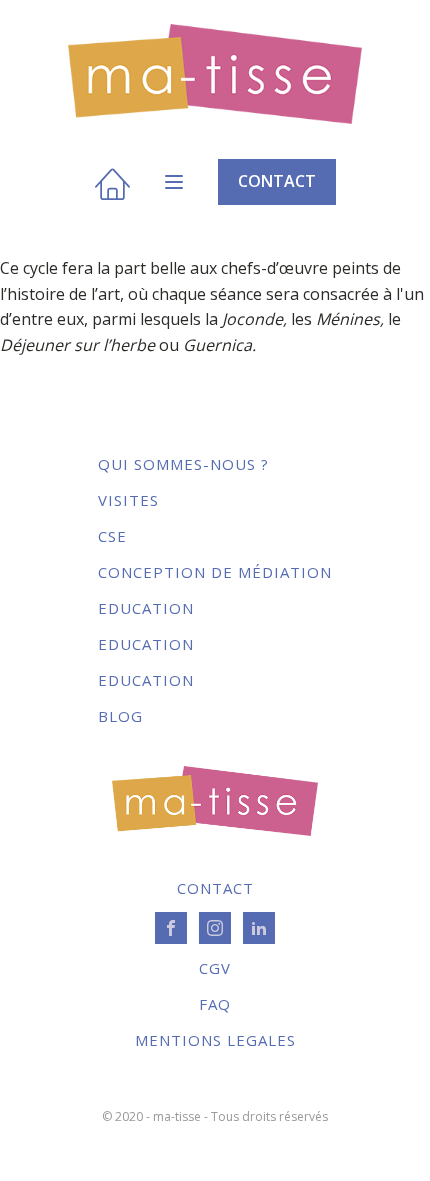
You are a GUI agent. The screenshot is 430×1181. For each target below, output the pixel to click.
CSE (112, 536)
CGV (215, 968)
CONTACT (277, 181)
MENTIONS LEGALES (215, 1040)
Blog (120, 716)
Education (146, 608)
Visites (128, 500)
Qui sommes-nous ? (183, 464)
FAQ (215, 1004)
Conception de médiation (215, 572)
